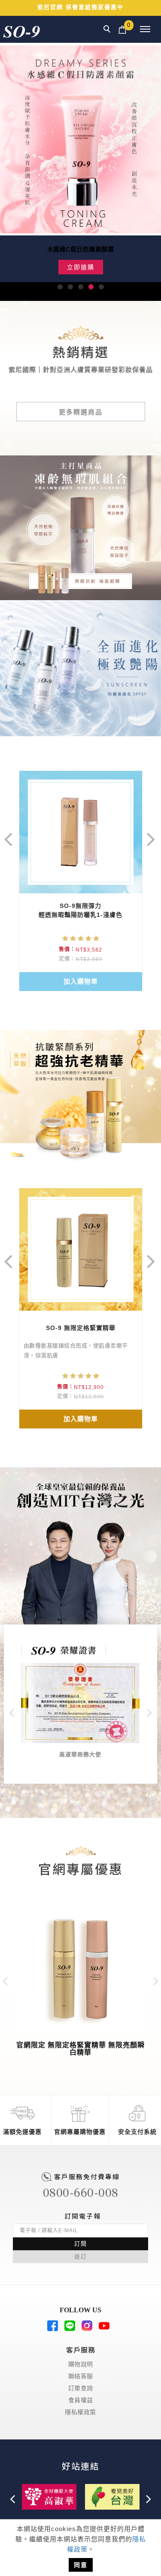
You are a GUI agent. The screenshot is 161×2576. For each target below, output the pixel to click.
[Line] (72, 2329)
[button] (60, 287)
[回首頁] (21, 32)
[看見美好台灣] (112, 2496)
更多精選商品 (81, 412)
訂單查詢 (81, 2388)
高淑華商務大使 (80, 1754)
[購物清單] (123, 29)
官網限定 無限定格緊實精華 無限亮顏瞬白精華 (80, 2049)
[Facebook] (55, 2329)
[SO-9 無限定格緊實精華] (81, 1249)
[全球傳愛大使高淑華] (49, 2496)
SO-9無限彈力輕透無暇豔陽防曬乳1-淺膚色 (80, 910)
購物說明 (81, 2364)
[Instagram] (89, 2329)
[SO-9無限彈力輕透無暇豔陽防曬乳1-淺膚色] (81, 832)
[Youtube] (106, 2329)
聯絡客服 (81, 2376)
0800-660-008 (81, 2193)
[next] (151, 833)
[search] (108, 30)
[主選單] (145, 30)
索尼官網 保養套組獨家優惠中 (80, 7)
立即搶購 (81, 267)
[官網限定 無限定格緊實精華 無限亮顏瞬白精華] (80, 1967)
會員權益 (81, 2400)
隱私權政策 (80, 2412)
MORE (10, 460)
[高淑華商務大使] (80, 1703)
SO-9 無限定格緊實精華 (81, 1328)
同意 (81, 2565)
